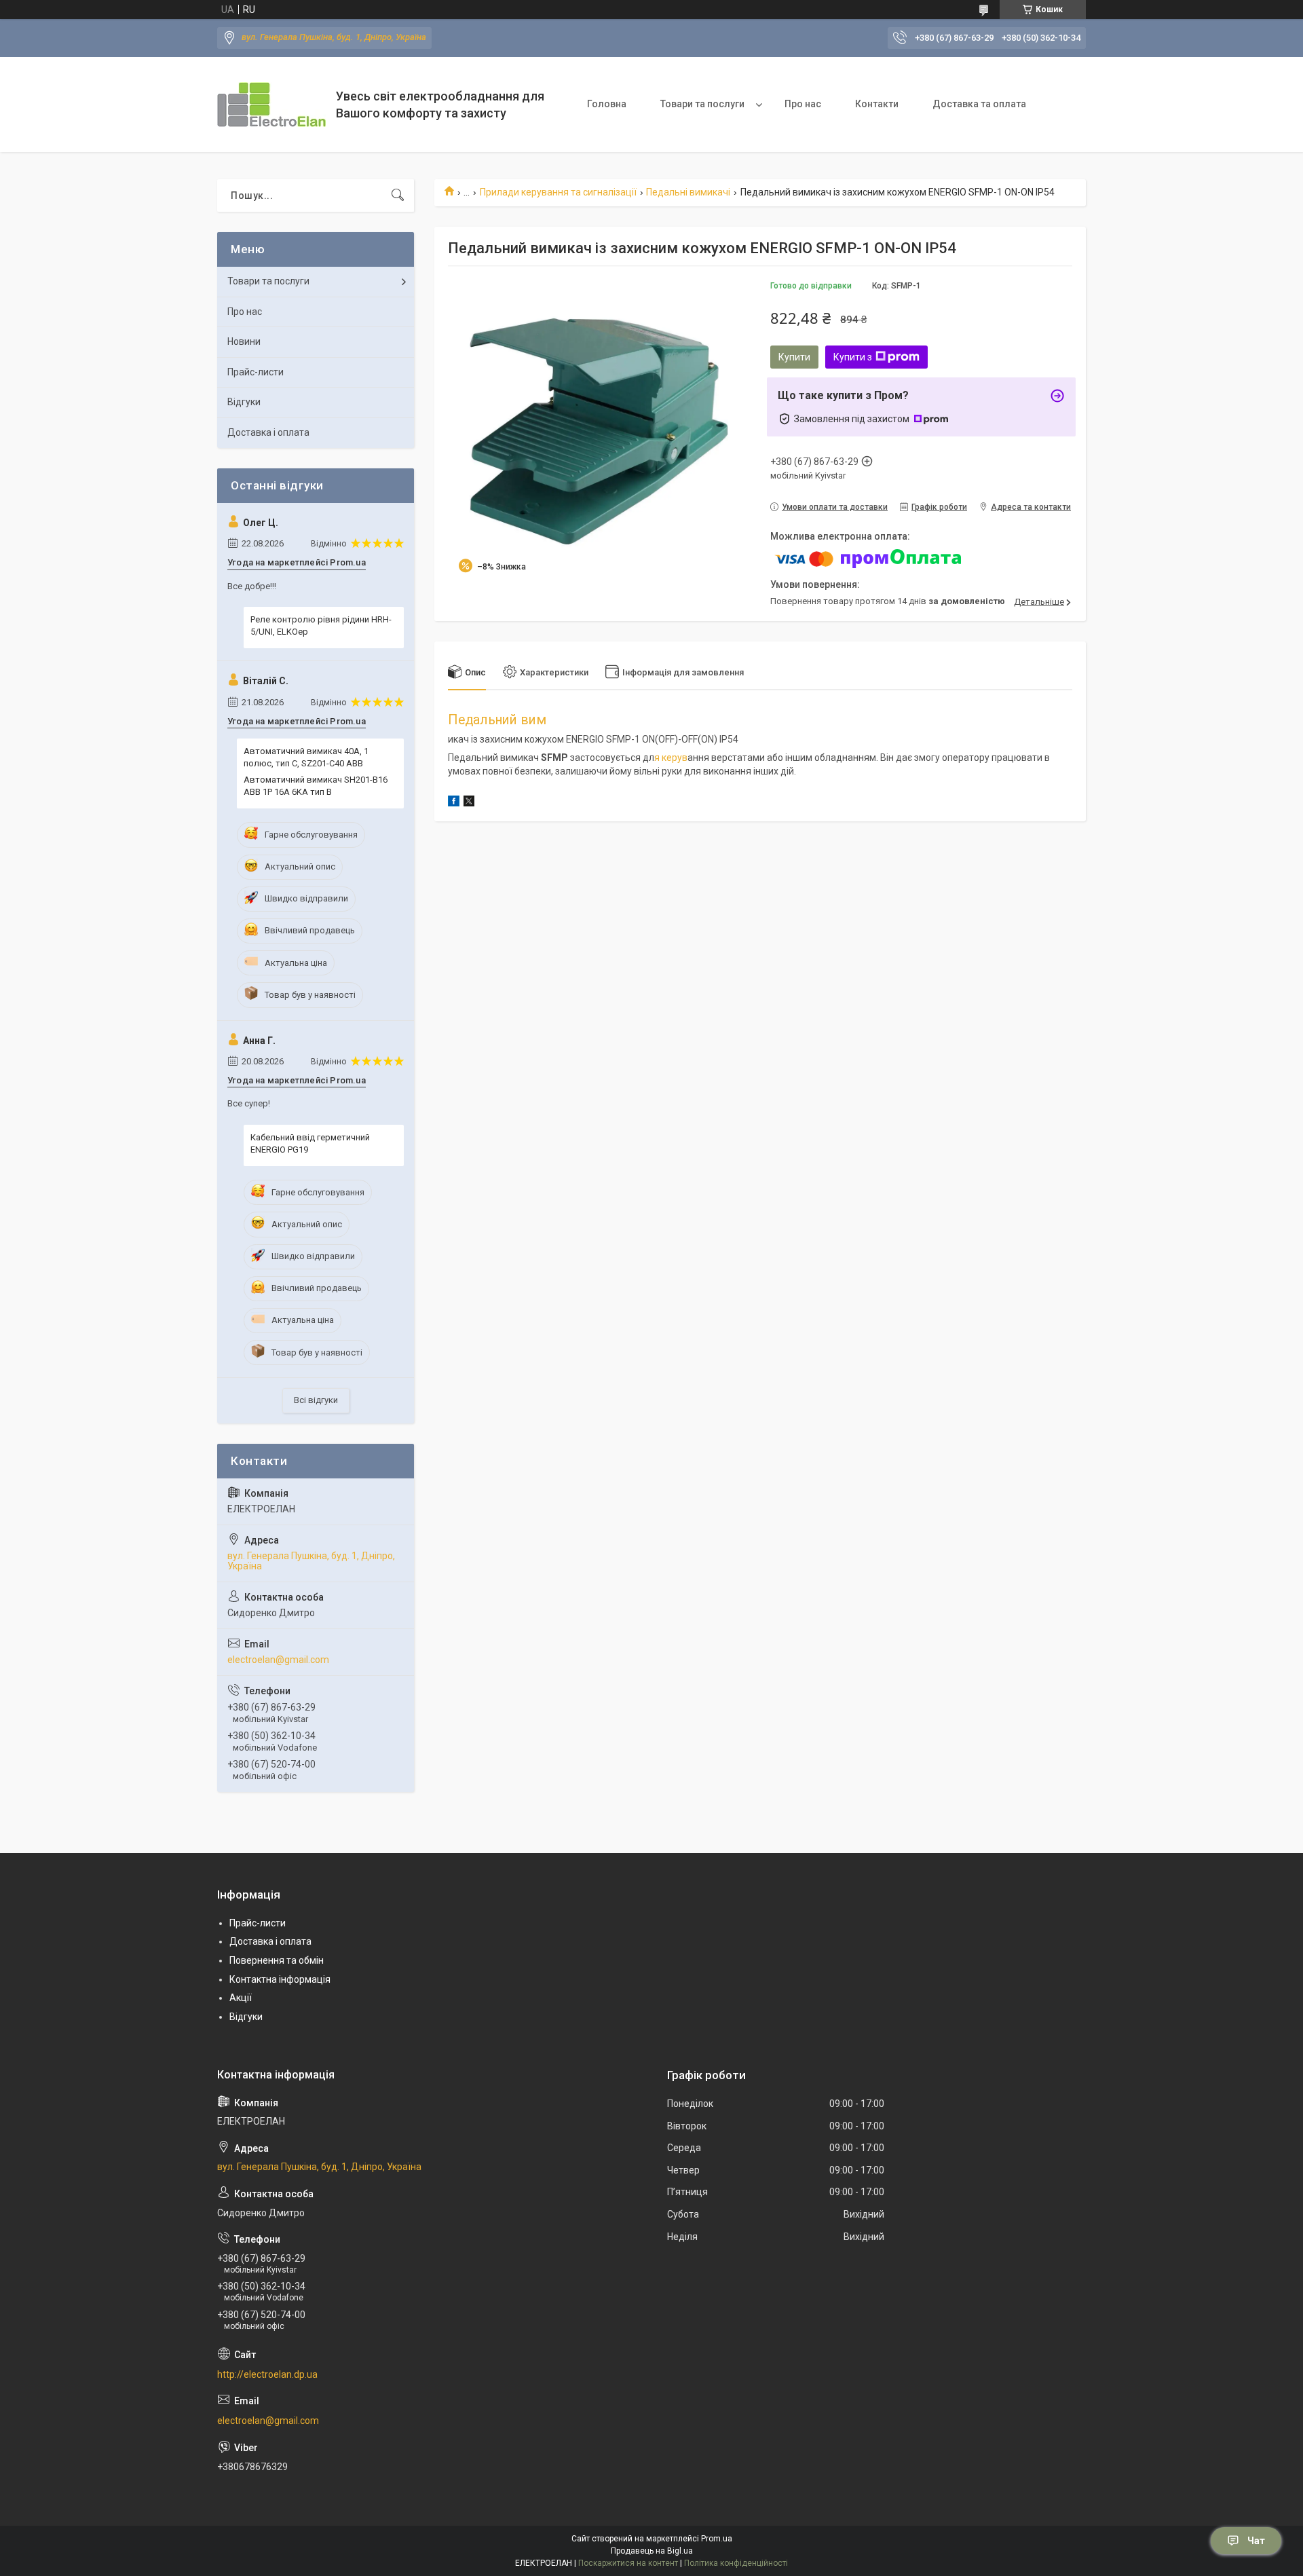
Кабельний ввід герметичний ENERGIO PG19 (310, 1143)
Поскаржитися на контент (628, 2563)
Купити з (853, 357)
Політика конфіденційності (736, 2563)
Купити (794, 357)
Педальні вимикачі (688, 192)
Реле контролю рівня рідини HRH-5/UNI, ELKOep (321, 626)
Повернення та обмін (277, 1960)
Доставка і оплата (268, 432)
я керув (671, 758)
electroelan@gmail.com (278, 1660)
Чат (1256, 2541)
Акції (241, 1998)
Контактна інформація (280, 1979)
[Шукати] (398, 195)
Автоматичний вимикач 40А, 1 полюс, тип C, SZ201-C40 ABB (306, 757)
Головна (607, 104)
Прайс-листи (256, 372)
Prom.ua (717, 2539)
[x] (469, 803)
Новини (244, 341)
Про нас (803, 104)
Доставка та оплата (979, 104)
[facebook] (454, 803)
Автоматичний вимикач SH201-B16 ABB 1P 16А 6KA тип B (316, 786)
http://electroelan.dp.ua (267, 2374)
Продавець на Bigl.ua (652, 2551)
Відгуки (244, 402)
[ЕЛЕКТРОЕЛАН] (271, 105)
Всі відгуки (316, 1400)
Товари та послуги (702, 104)
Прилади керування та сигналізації (558, 192)
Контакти (877, 104)
